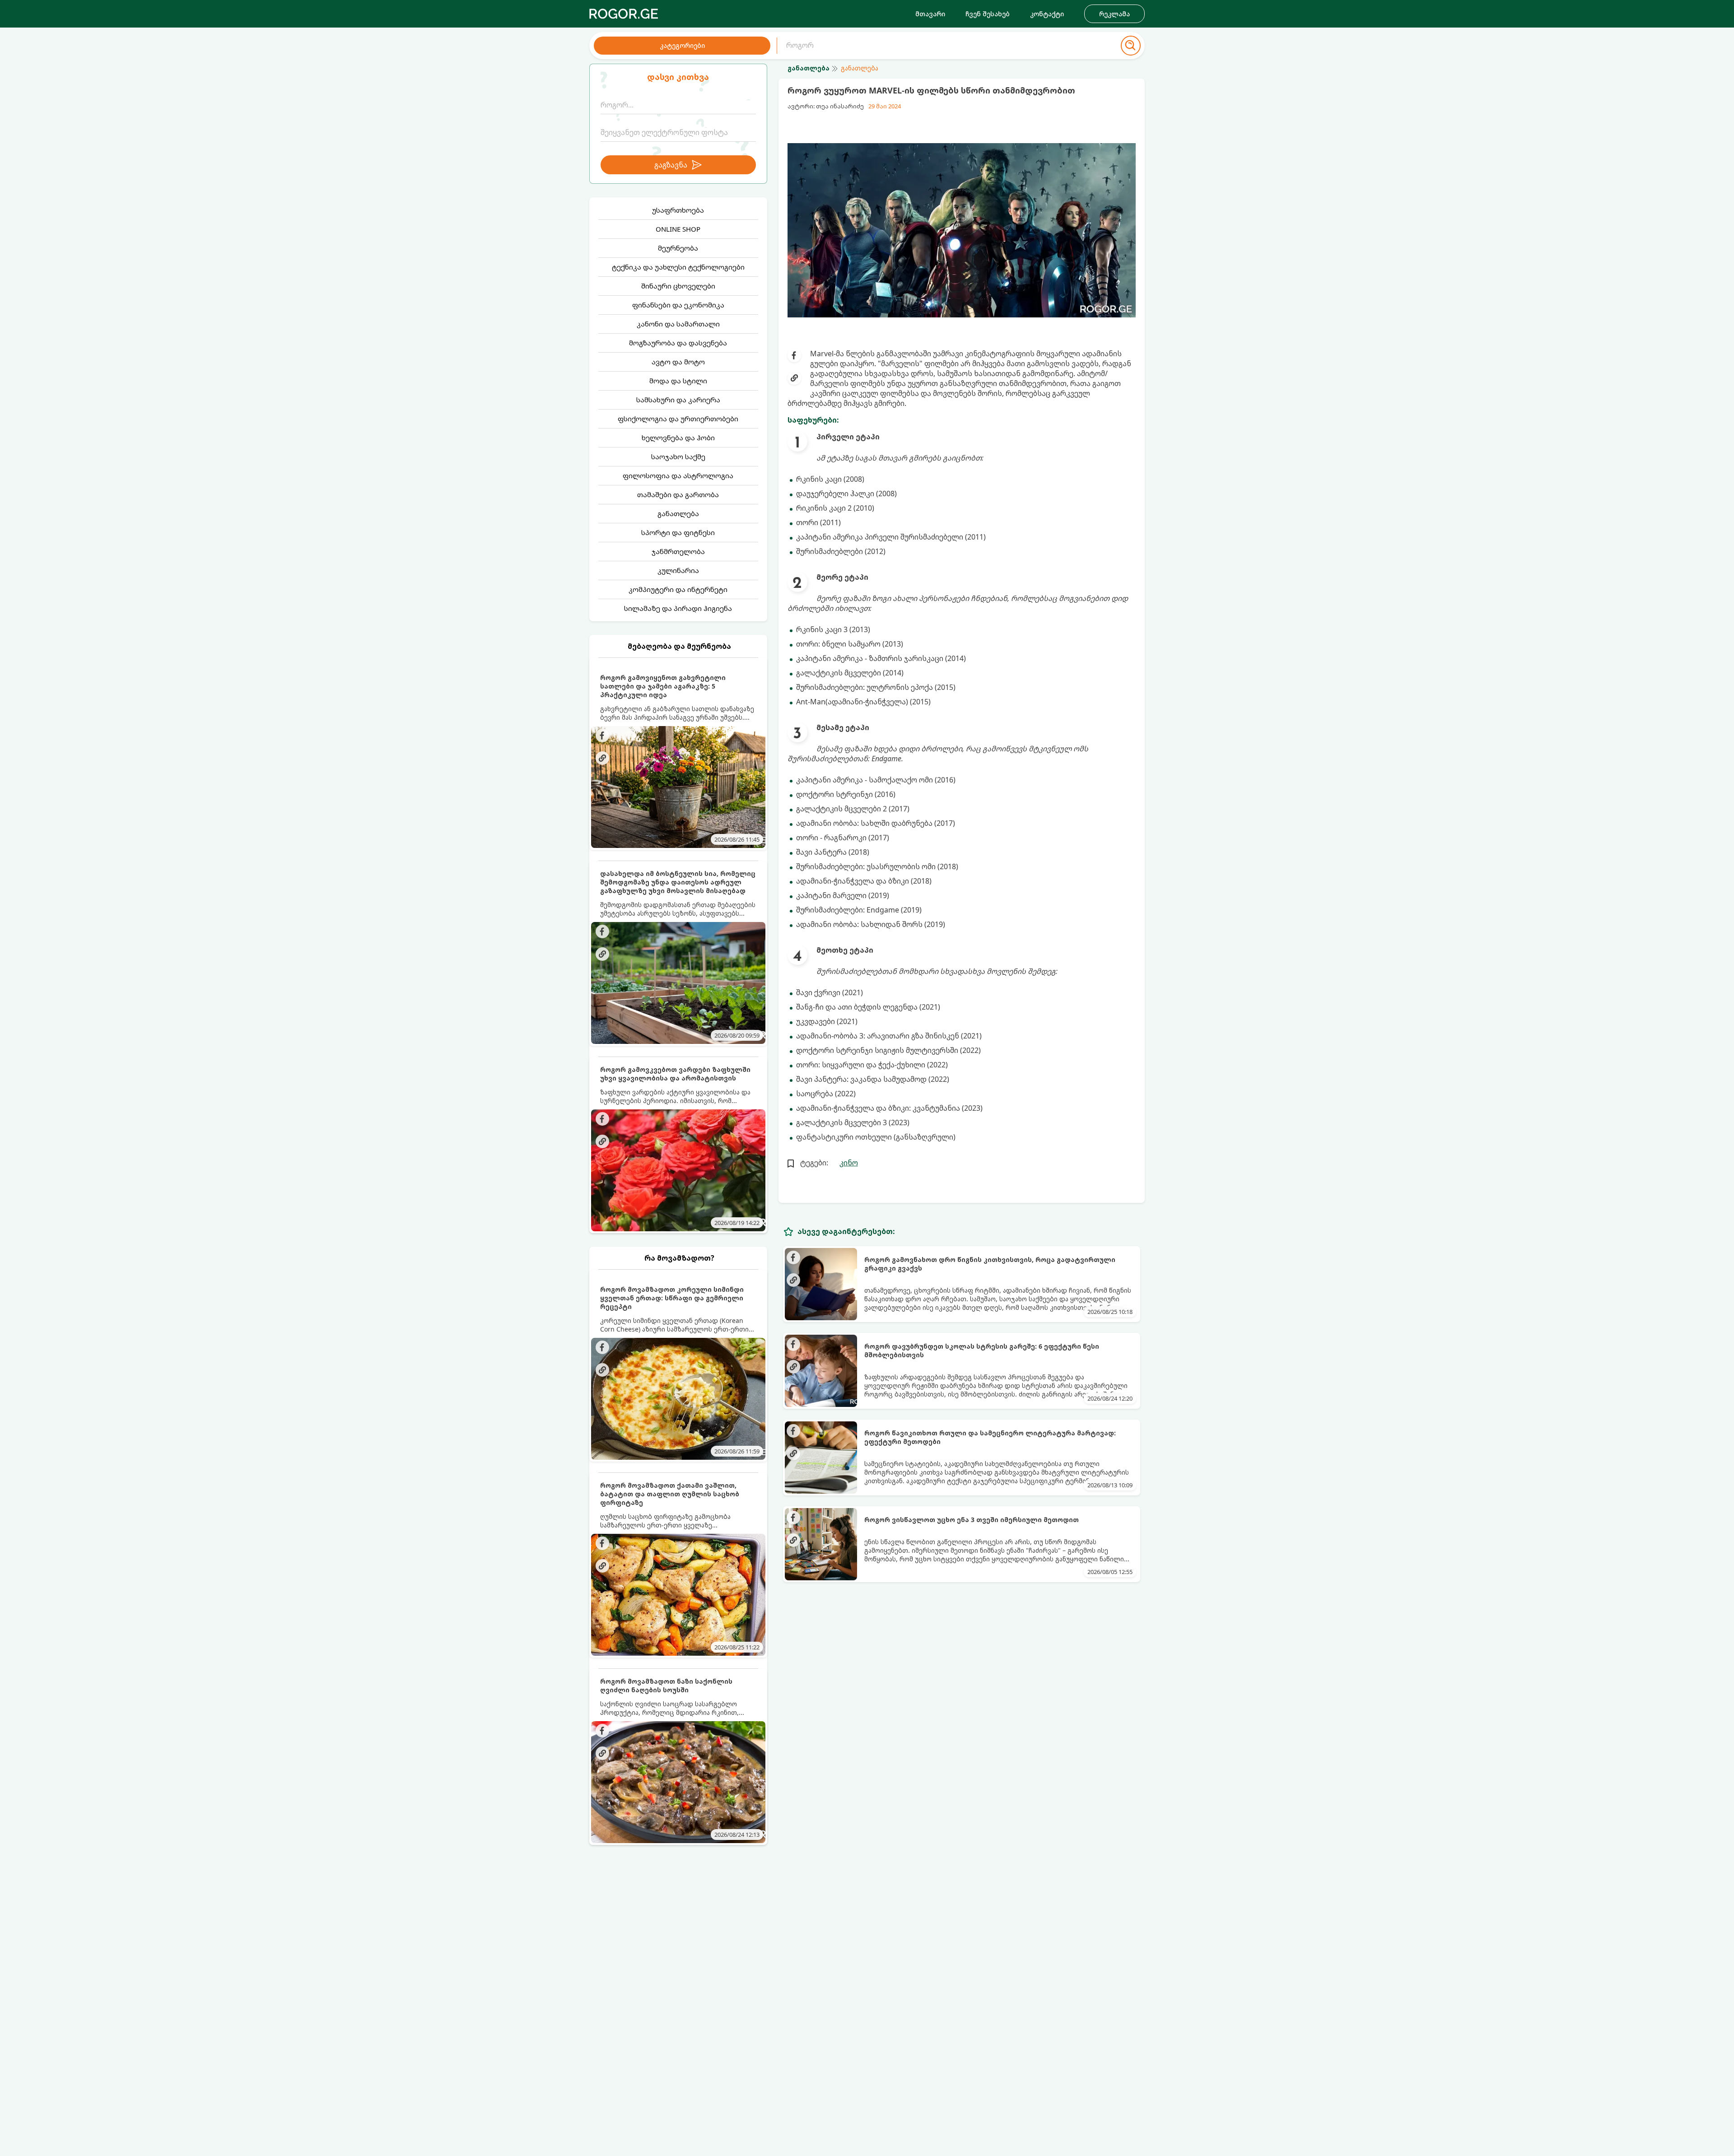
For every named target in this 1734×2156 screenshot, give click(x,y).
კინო (849, 1163)
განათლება (678, 513)
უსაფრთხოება (678, 210)
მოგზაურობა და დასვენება (678, 343)
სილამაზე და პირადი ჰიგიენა (678, 608)
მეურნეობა (678, 248)
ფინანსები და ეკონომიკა (678, 305)
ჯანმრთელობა (678, 551)
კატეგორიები (682, 45)
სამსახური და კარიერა (678, 400)
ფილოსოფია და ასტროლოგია (678, 475)
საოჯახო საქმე (678, 456)
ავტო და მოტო (678, 362)
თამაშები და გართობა (678, 494)
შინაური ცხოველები (678, 286)
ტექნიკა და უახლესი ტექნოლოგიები (678, 267)
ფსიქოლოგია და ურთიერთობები (678, 419)
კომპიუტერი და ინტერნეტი (678, 589)
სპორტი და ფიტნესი (678, 532)
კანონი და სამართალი (678, 324)
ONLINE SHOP (678, 229)
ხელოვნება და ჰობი (678, 438)
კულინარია (678, 570)
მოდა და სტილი (678, 381)
